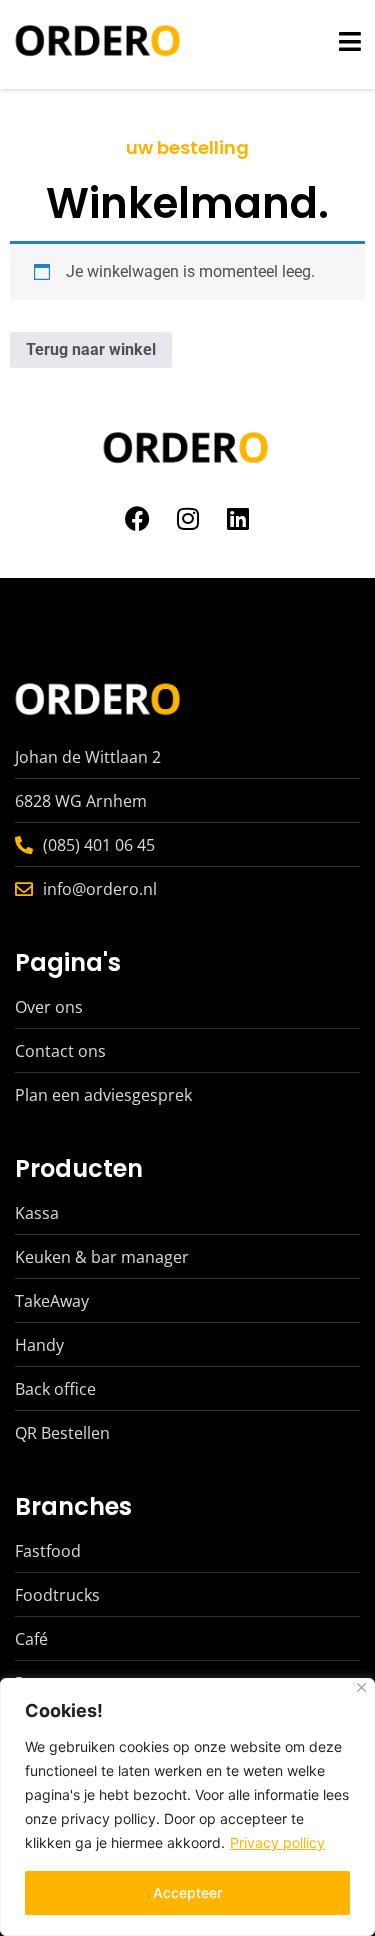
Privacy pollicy (277, 1842)
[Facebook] (138, 518)
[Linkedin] (238, 518)
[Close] (361, 1687)
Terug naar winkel (91, 349)
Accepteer (187, 1892)
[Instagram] (188, 518)
